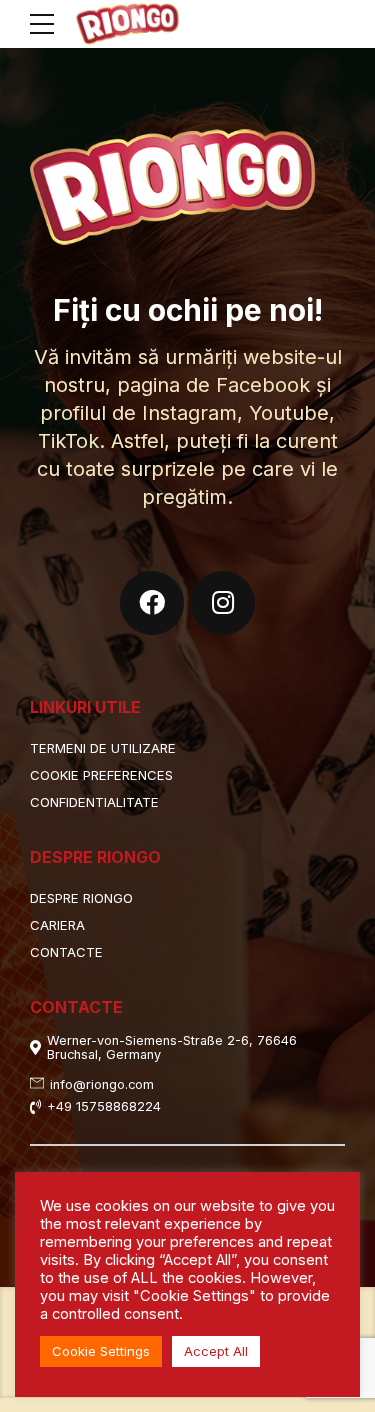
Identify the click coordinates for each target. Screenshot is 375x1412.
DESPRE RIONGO (81, 898)
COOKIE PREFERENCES (101, 775)
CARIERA (57, 925)
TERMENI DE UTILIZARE (103, 748)
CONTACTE (66, 952)
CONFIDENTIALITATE (94, 802)
